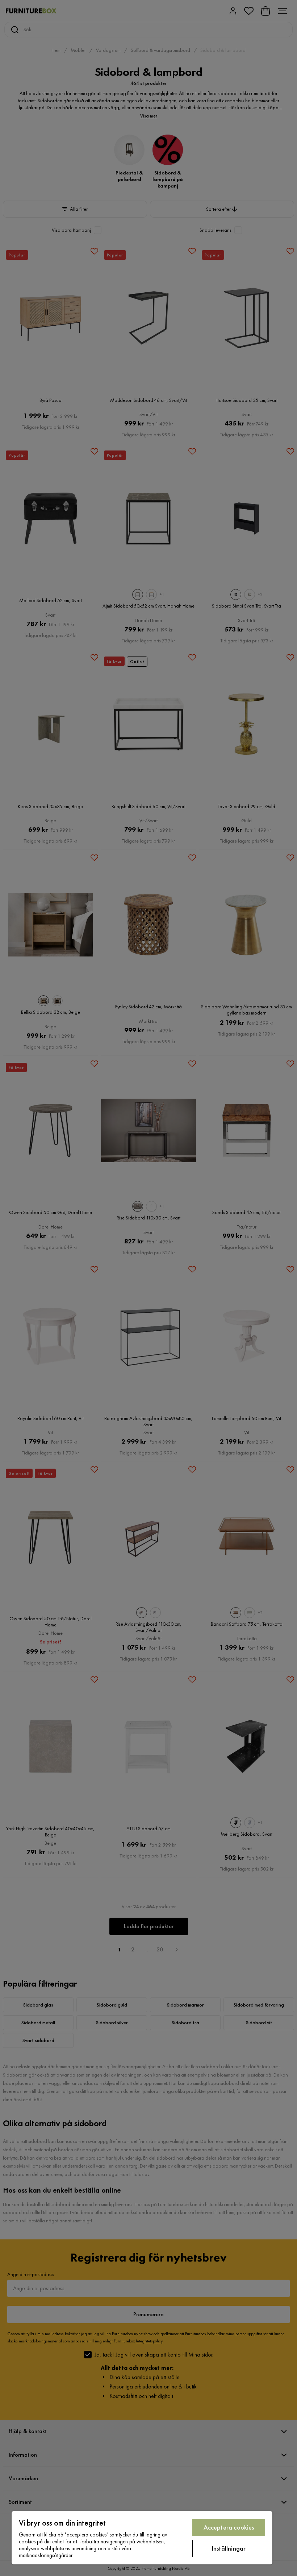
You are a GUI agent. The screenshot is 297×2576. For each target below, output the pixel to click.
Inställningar (229, 2548)
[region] (142, 2538)
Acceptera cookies (229, 2527)
